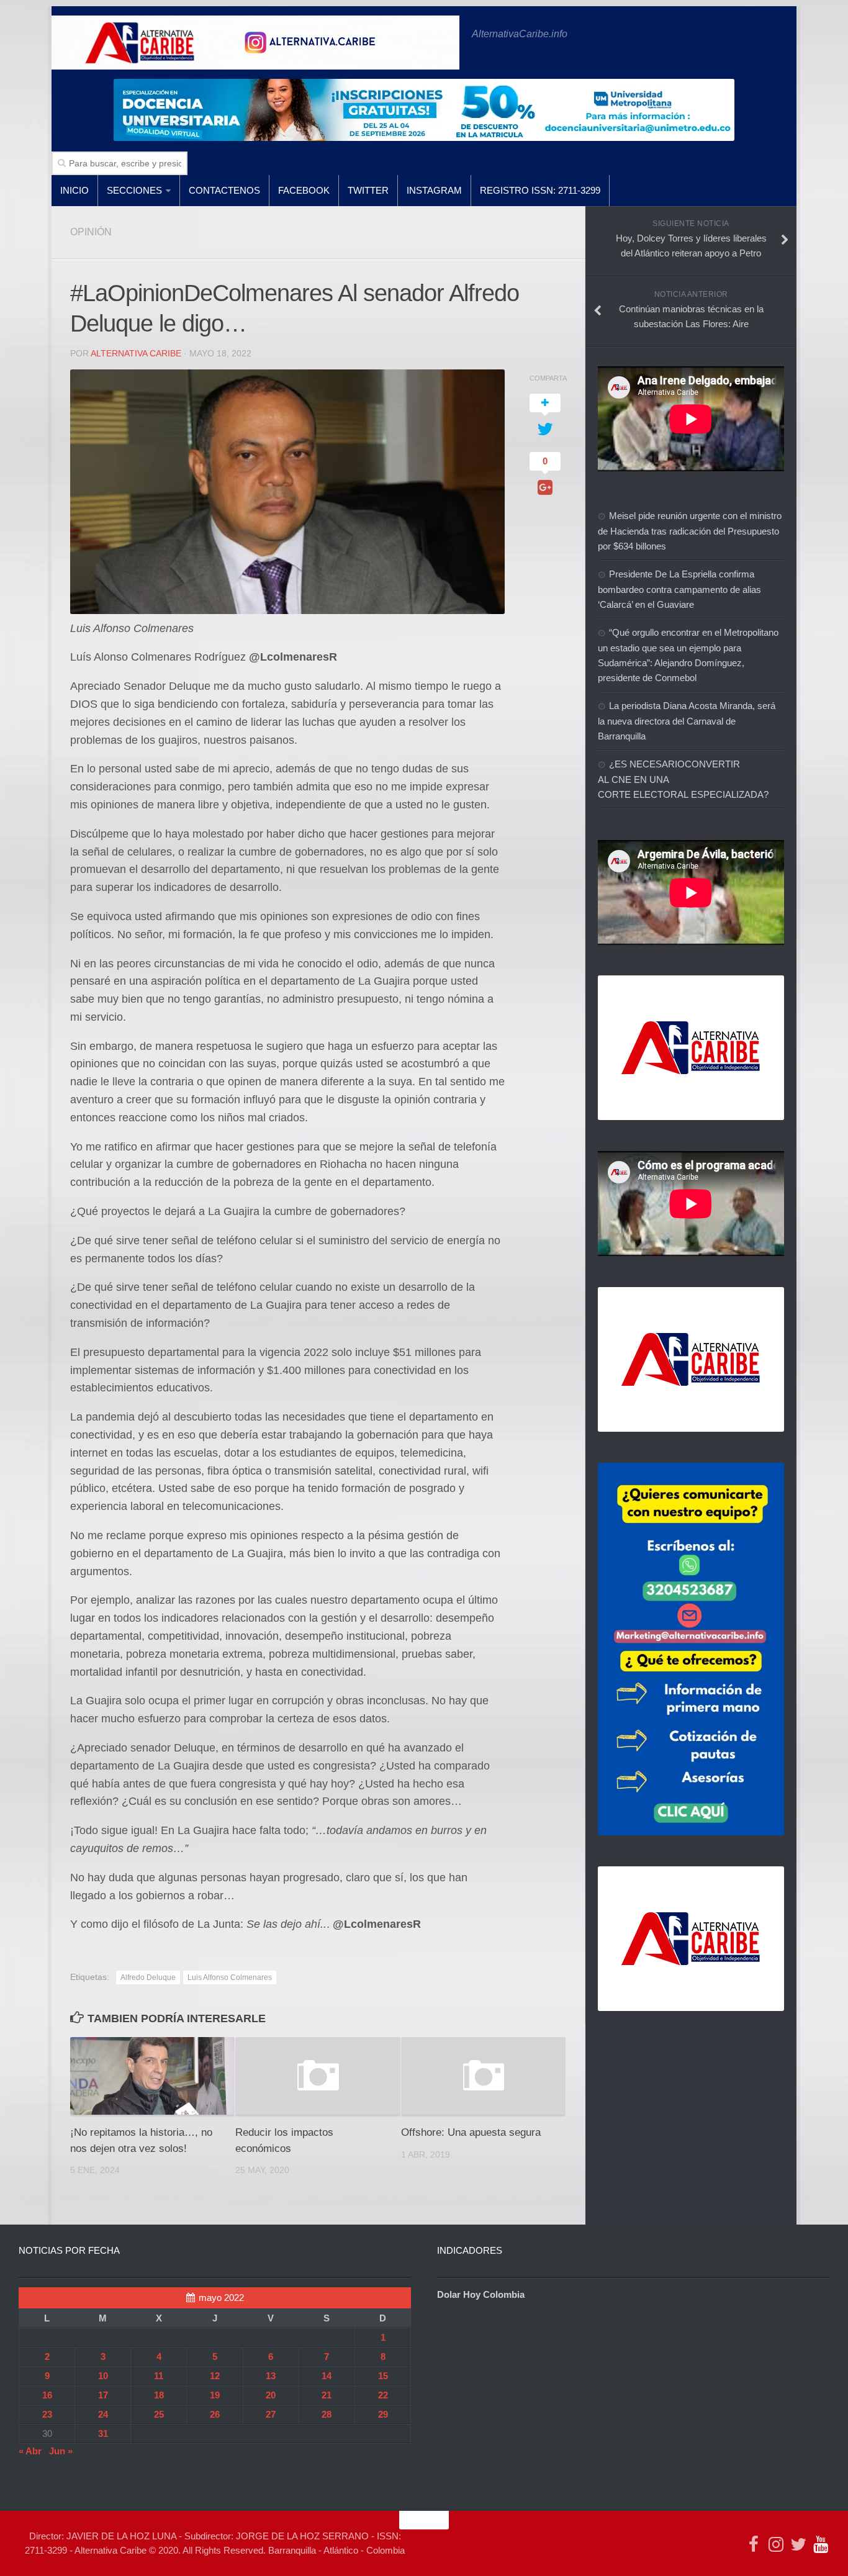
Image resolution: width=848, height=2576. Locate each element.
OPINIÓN (91, 232)
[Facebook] (754, 2544)
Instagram (434, 190)
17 (103, 2395)
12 (215, 2376)
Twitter (368, 190)
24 (103, 2414)
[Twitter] (798, 2544)
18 (159, 2395)
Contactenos (224, 190)
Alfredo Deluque (148, 1977)
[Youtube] (821, 2544)
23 (47, 2414)
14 (327, 2376)
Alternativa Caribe (136, 353)
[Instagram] (776, 2544)
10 (103, 2376)
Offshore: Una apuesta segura (471, 2132)
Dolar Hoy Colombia (481, 2294)
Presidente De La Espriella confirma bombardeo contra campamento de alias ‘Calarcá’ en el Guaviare (679, 589)
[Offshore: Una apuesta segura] (483, 2076)
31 (103, 2434)
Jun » (61, 2451)
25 (159, 2414)
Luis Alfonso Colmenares (230, 1977)
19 (215, 2395)
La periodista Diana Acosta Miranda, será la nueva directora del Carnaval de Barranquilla (687, 721)
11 (159, 2376)
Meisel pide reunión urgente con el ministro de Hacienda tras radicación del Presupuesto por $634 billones (690, 531)
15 (383, 2376)
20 (271, 2395)
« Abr (30, 2451)
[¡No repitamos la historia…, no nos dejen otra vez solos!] (152, 2076)
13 (271, 2376)
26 (215, 2414)
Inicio (74, 190)
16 (47, 2395)
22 (383, 2395)
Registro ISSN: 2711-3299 (540, 190)
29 (383, 2414)
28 (327, 2414)
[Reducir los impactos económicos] (318, 2076)
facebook (304, 190)
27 (271, 2414)
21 (327, 2395)
